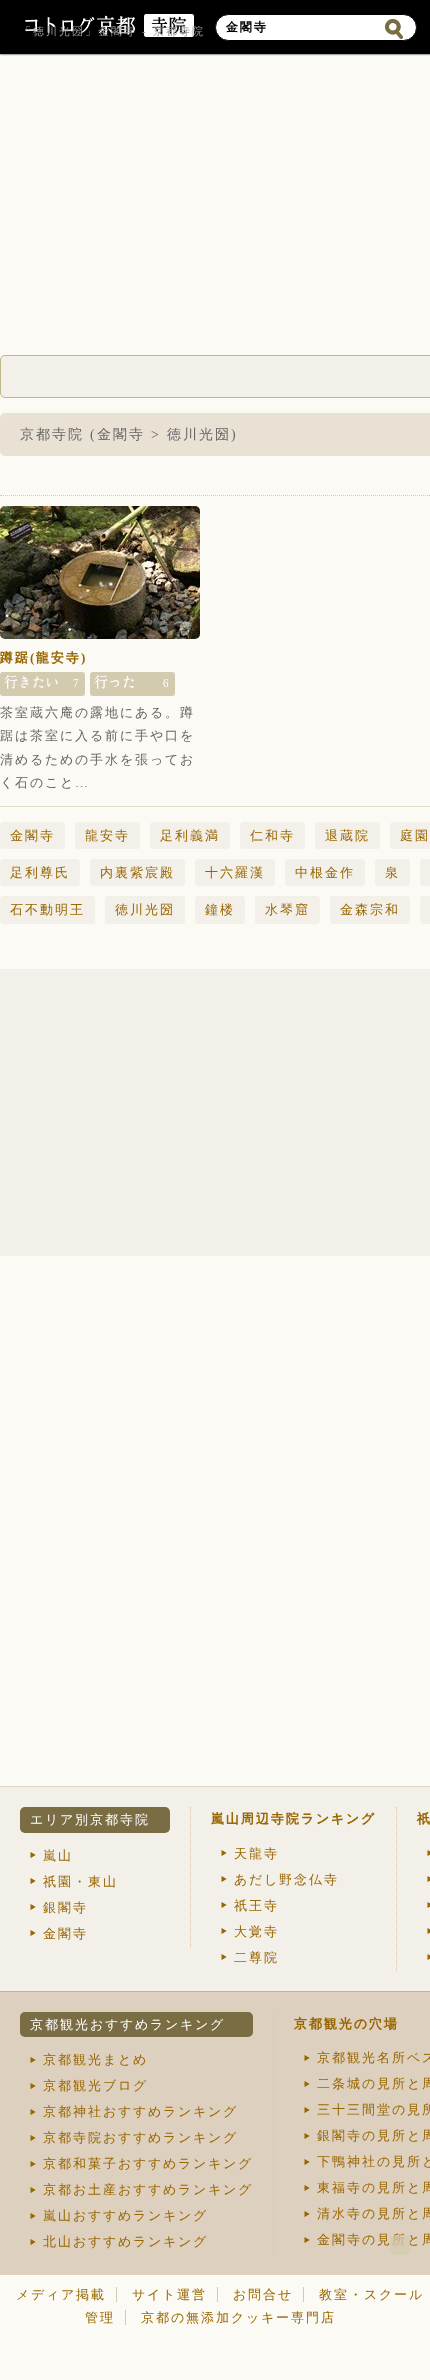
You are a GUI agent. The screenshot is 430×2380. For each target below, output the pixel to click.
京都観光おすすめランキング (127, 2024)
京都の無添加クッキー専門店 (238, 2317)
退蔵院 (347, 835)
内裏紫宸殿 (137, 872)
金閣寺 (32, 835)
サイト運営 (169, 2294)
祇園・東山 (80, 1881)
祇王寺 (256, 1905)
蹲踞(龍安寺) (43, 657)
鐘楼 (220, 909)
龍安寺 (107, 835)
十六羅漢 (235, 872)
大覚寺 (256, 1931)
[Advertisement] (280, 1114)
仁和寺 (272, 835)
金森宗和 (370, 909)
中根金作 (325, 872)
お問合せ (263, 2294)
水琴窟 (287, 909)
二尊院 (256, 1957)
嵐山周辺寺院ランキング (293, 1818)
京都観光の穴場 (346, 2023)
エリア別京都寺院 (90, 1819)
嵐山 (58, 1855)
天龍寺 (256, 1853)
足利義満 (190, 835)
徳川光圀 (145, 909)
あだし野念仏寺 (286, 1879)
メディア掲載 (61, 2294)
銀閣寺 (65, 1907)
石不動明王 (47, 909)
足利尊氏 (40, 872)
